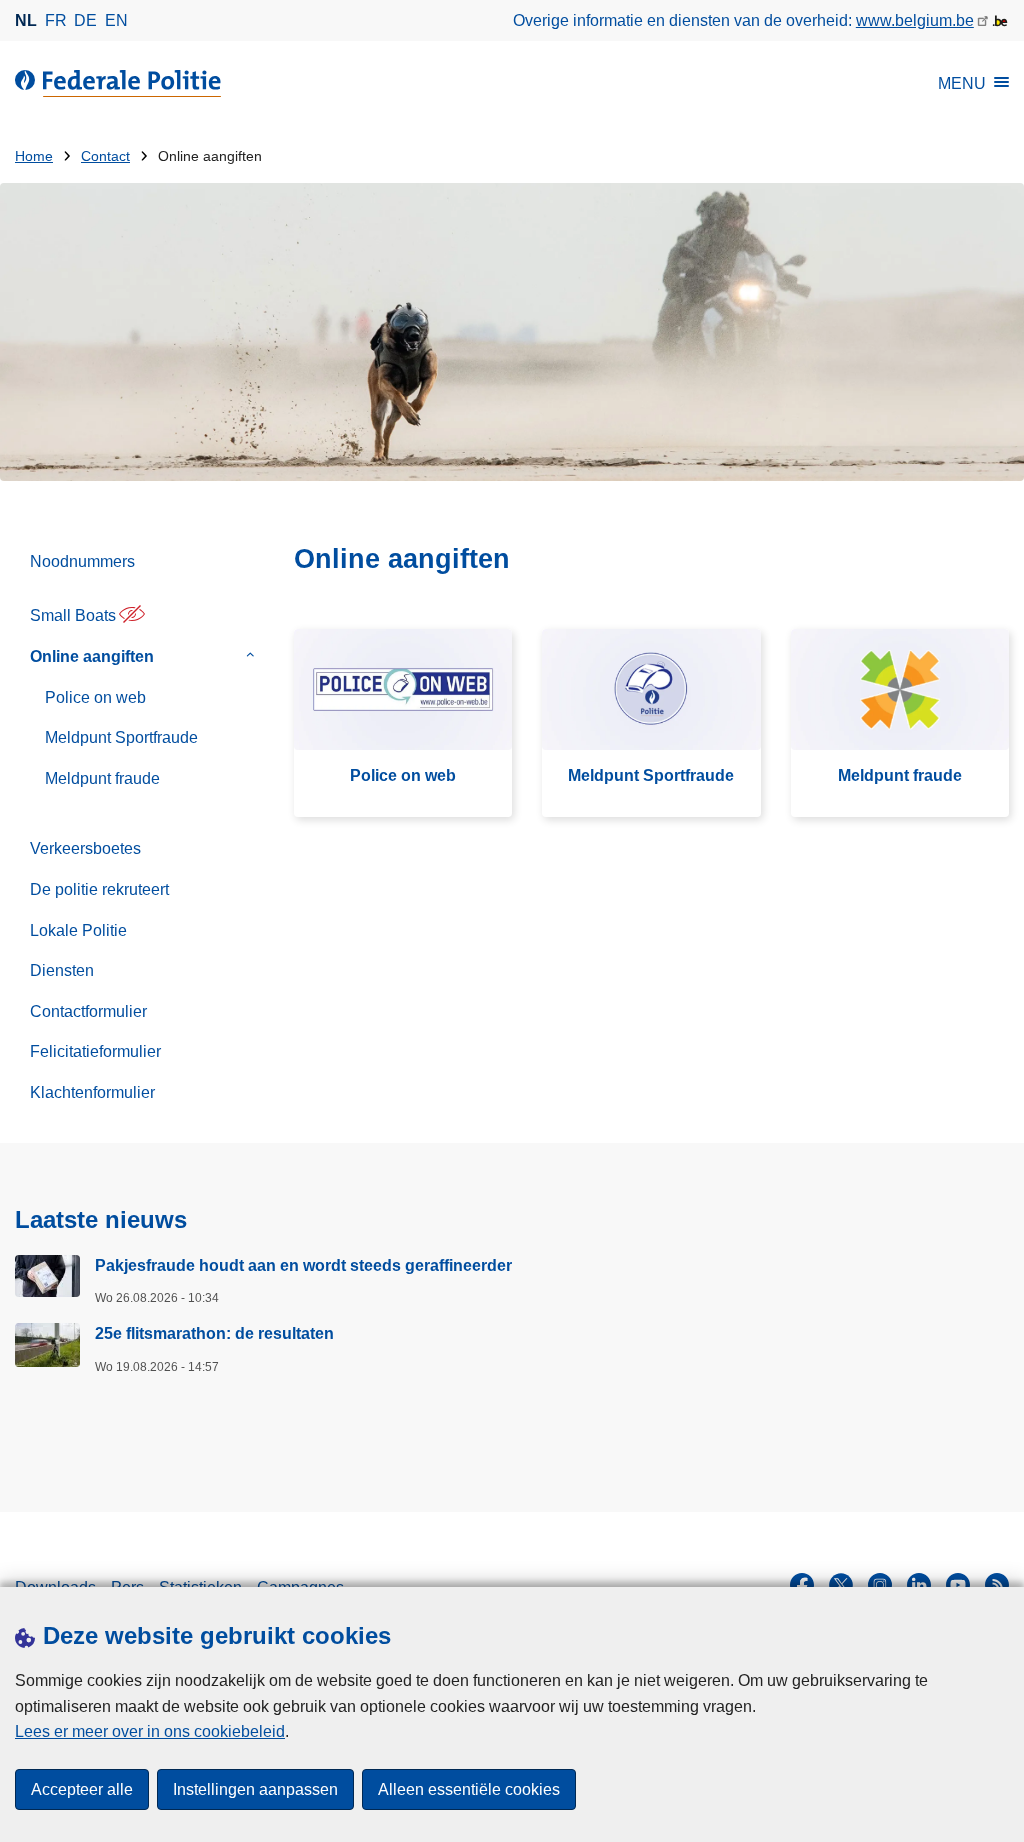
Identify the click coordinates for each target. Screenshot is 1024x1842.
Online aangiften (92, 656)
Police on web (95, 697)
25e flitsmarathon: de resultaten (214, 1333)
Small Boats (73, 615)
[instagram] (880, 1585)
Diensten (62, 970)
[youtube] (958, 1585)
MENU (962, 83)
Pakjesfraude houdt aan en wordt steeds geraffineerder (303, 1265)
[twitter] (841, 1585)
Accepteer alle (82, 1789)
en (116, 20)
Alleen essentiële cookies (469, 1789)
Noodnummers (82, 561)
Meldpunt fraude (102, 778)
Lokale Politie (78, 930)
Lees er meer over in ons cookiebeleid (150, 1731)
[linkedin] (919, 1585)
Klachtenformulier (92, 1092)
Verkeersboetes (85, 848)
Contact (105, 156)
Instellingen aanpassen (255, 1789)
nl (26, 20)
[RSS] (997, 1585)
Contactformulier (88, 1011)
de (85, 20)
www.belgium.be (915, 20)
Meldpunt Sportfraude (121, 737)
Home (34, 156)
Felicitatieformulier (95, 1051)
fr (56, 20)
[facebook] (802, 1585)
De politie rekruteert (99, 889)
